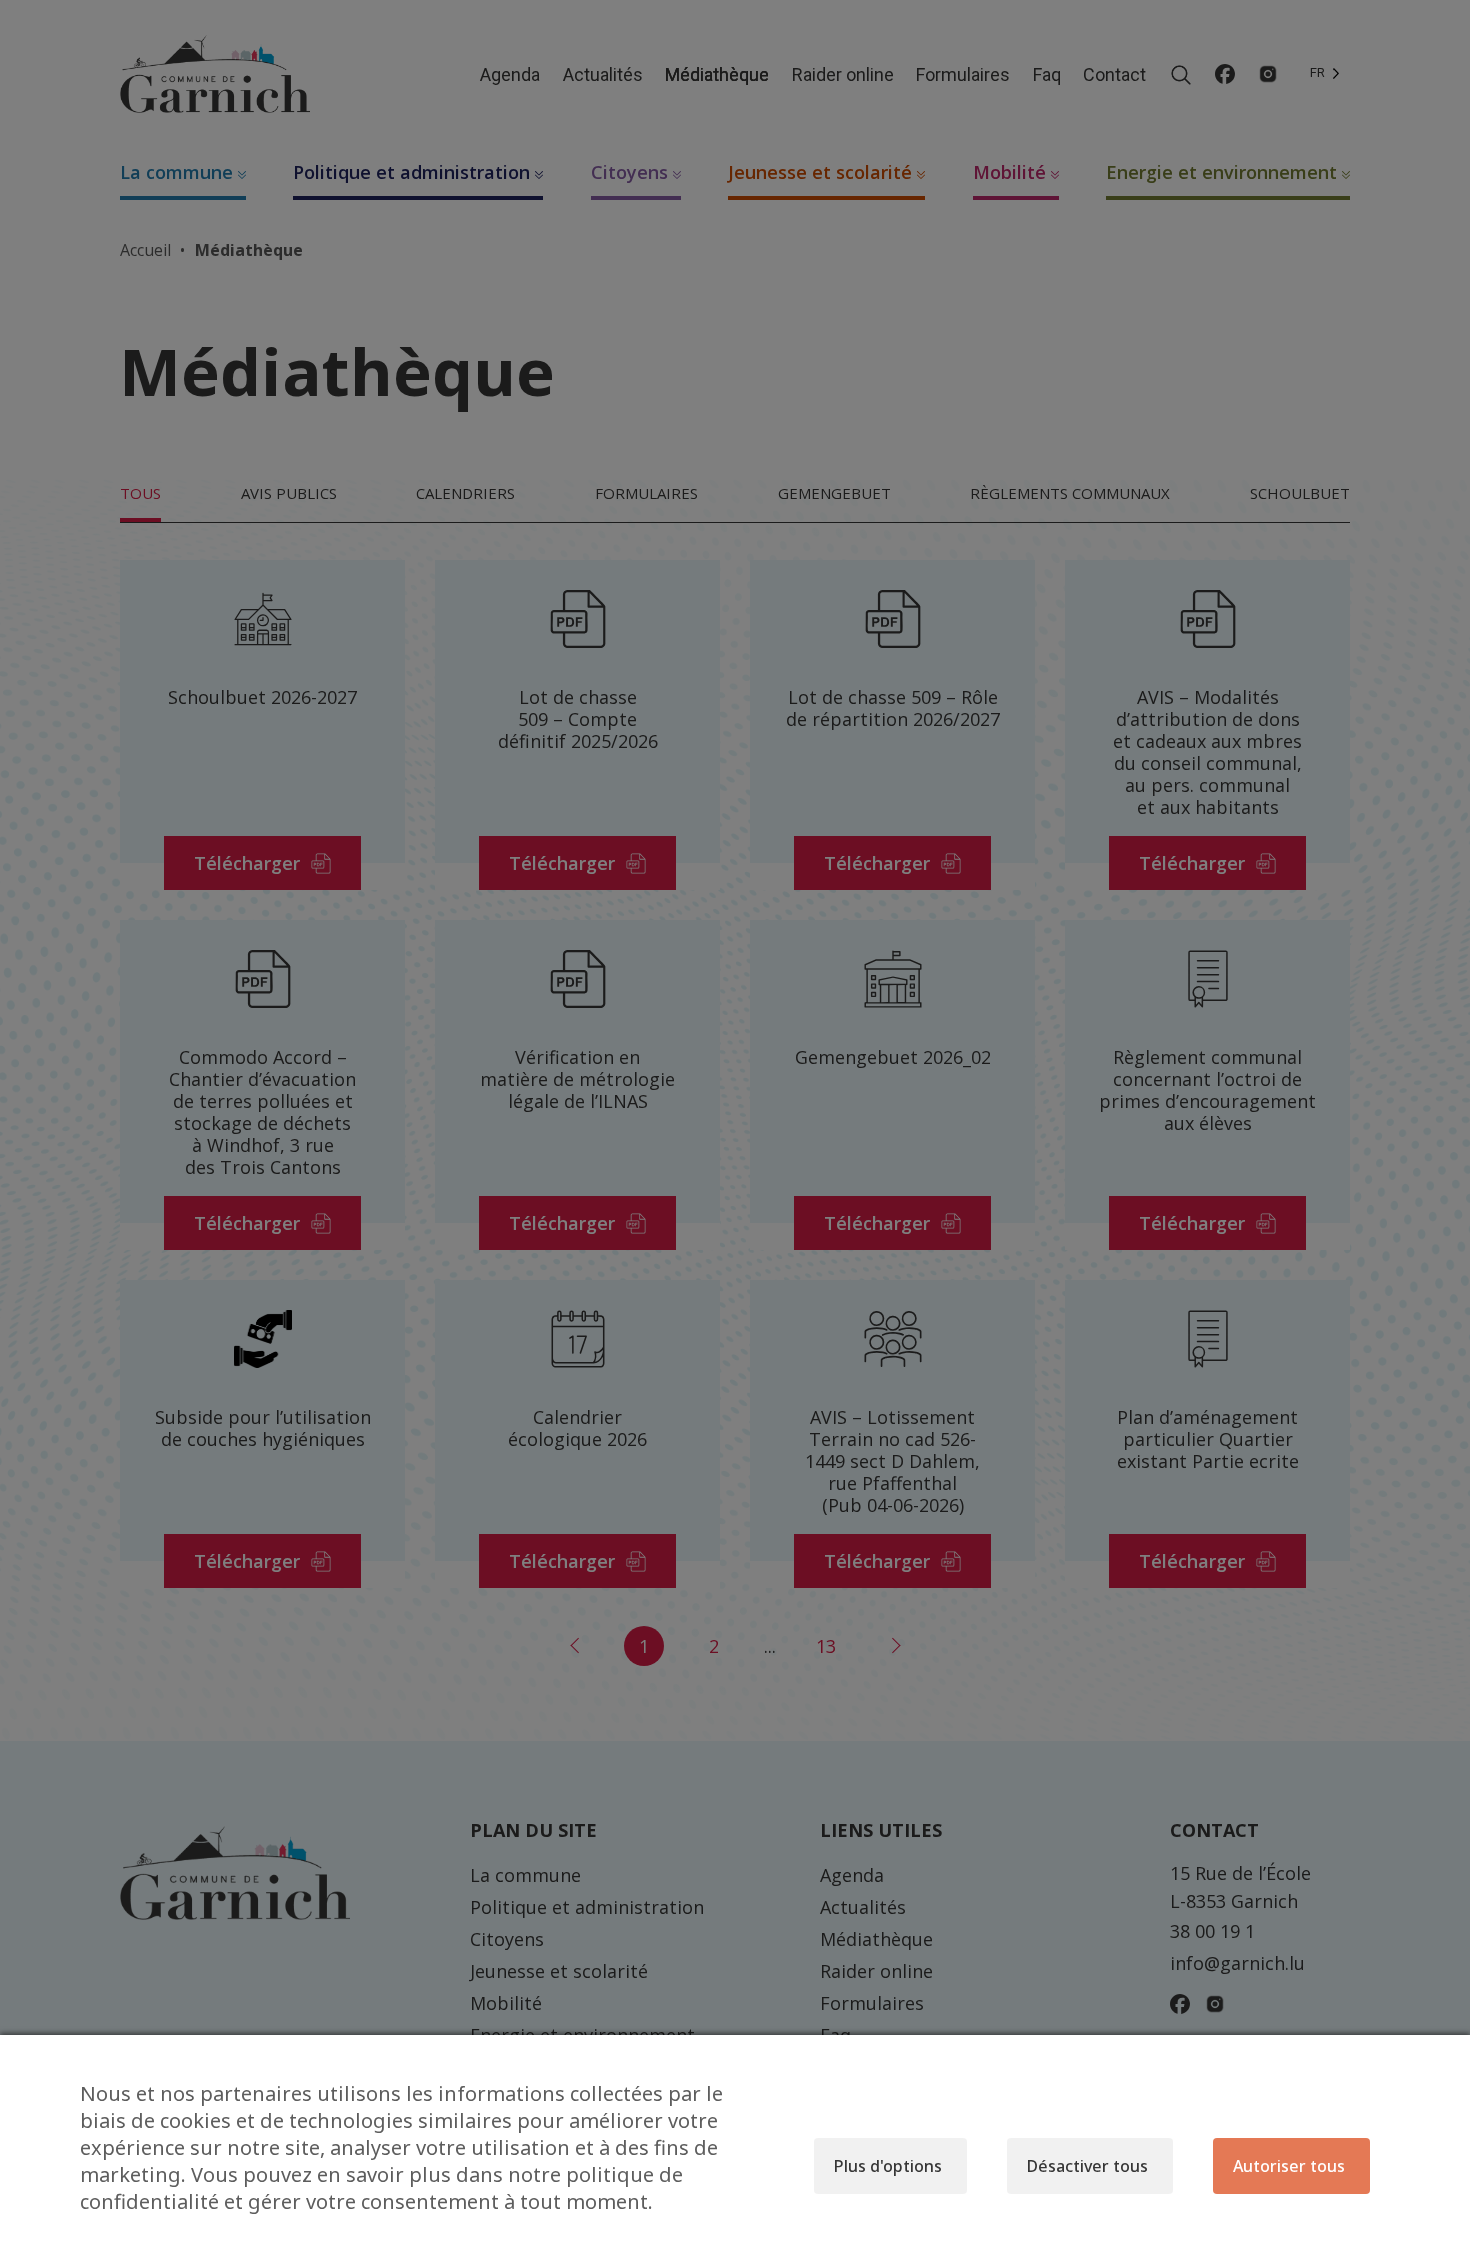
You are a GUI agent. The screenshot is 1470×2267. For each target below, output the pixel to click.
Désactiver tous (1087, 2166)
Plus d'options (888, 2166)
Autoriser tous (1289, 2166)
